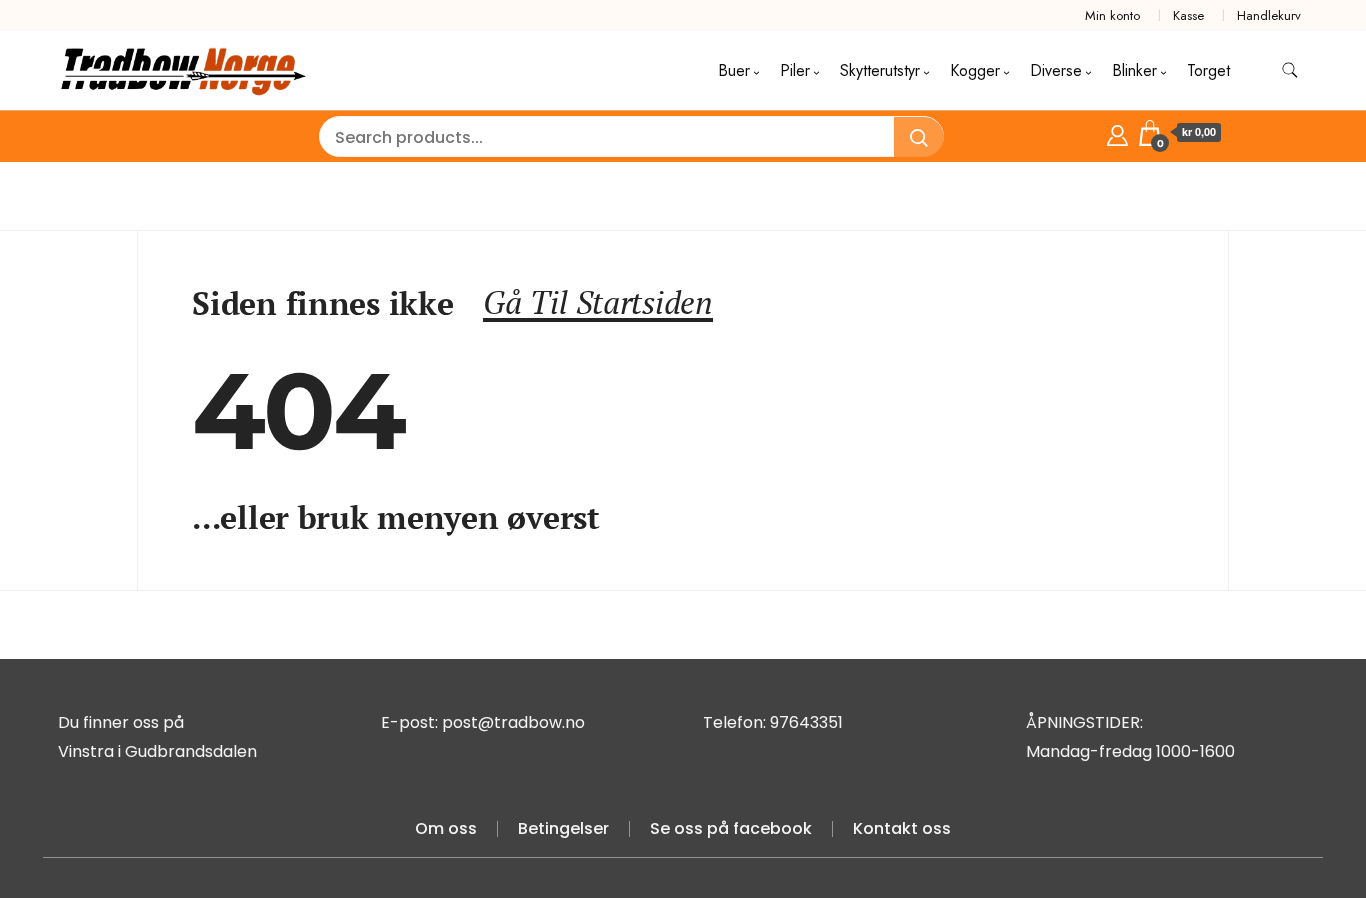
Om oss (446, 828)
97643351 (806, 722)
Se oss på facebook (731, 828)
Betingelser (563, 828)
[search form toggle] (1290, 70)
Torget (1208, 70)
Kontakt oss (902, 828)
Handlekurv (1269, 15)
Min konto (1112, 15)
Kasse (1188, 15)
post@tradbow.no (513, 722)
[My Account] (1117, 132)
